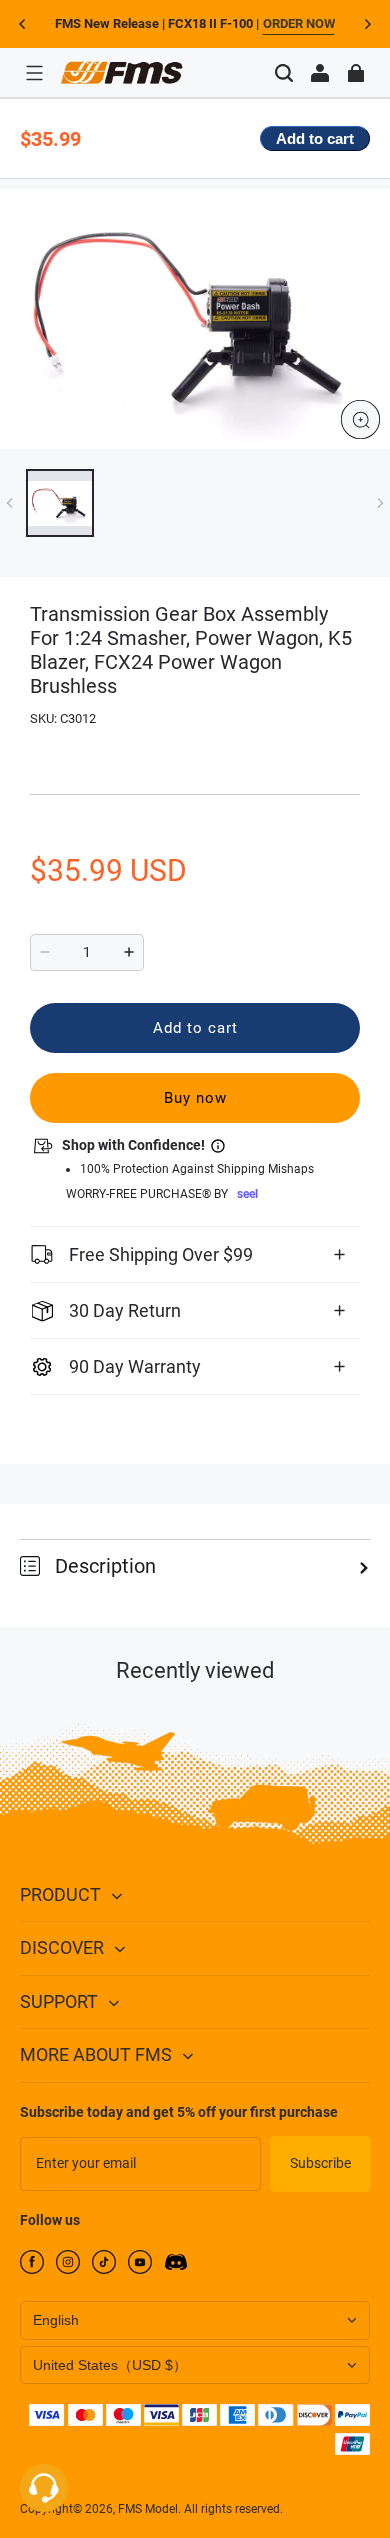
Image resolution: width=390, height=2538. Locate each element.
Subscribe (320, 2163)
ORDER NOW (299, 23)
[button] (34, 73)
